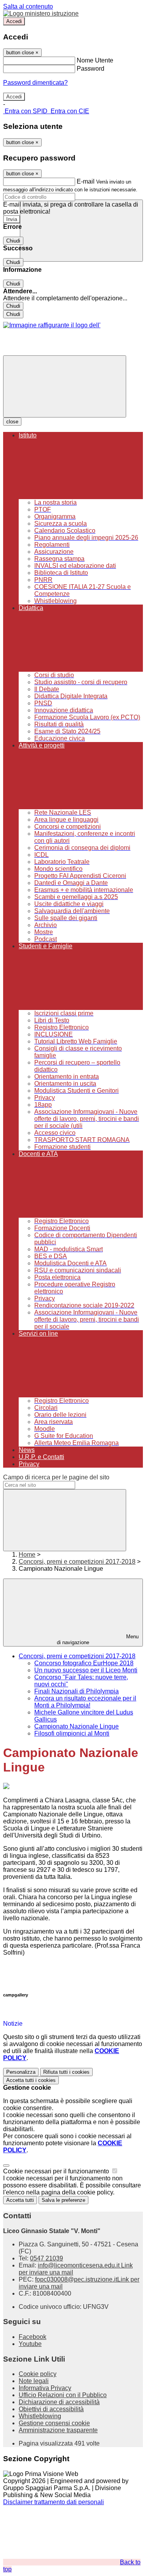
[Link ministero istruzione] (41, 13)
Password (91, 69)
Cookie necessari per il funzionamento (57, 2171)
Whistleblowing (40, 2416)
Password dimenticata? (35, 83)
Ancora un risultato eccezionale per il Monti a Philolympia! (85, 1702)
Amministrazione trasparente (58, 2430)
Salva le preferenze (63, 2200)
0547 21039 (47, 2258)
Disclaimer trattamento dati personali (54, 2502)
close (12, 422)
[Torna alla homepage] (52, 325)
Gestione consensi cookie (54, 2423)
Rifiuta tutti (66, 2072)
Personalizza (21, 2072)
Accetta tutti (31, 2080)
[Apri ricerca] (81, 231)
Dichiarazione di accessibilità (59, 2402)
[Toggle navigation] (65, 386)
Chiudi (13, 241)
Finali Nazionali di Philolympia (77, 1691)
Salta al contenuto (28, 6)
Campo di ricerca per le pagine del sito (56, 1477)
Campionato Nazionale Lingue (77, 1726)
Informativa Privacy (45, 2388)
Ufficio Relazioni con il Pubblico (63, 2395)
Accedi (14, 21)
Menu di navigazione (98, 1639)
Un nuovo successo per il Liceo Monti (86, 1670)
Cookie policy (38, 2374)
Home (27, 1555)
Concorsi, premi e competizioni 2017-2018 (77, 1562)
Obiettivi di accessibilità (51, 2409)
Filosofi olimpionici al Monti (72, 1733)
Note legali (34, 2381)
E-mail (86, 181)
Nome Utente (95, 60)
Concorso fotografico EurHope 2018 (84, 1663)
